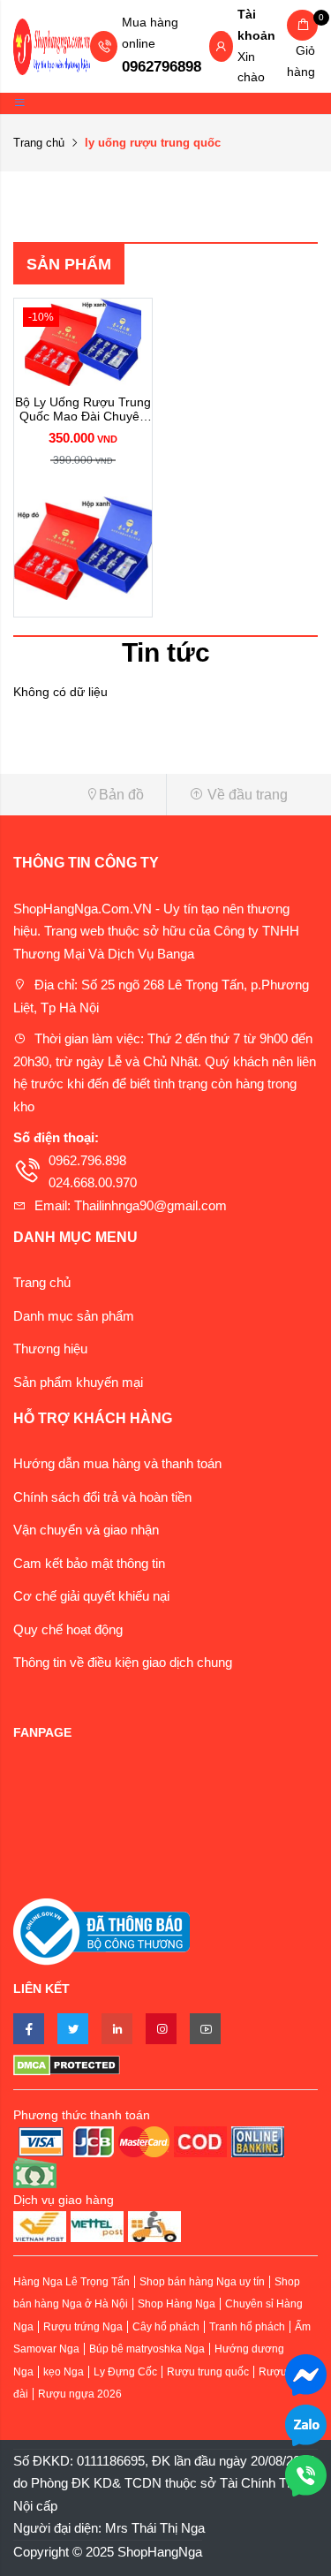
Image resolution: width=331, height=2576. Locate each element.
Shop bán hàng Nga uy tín (202, 2282)
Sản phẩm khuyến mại (78, 1382)
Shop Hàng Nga (177, 2304)
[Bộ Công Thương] (102, 1931)
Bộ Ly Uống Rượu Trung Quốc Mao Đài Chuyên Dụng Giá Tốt (83, 410)
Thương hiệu (50, 1349)
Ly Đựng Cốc (125, 2372)
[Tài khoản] (221, 48)
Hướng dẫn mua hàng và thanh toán (117, 1463)
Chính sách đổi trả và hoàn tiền (102, 1497)
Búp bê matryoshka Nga (147, 2349)
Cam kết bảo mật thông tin (89, 1563)
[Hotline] (306, 2474)
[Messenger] (306, 2373)
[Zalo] (306, 2424)
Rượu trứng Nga (83, 2327)
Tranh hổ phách (247, 2327)
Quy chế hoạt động (68, 1629)
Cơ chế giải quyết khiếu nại (91, 1596)
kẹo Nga (64, 2372)
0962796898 (162, 67)
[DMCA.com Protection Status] (165, 2065)
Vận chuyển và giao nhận (86, 1530)
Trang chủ (39, 143)
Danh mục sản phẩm (74, 1316)
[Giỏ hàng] (302, 25)
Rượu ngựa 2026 (80, 2394)
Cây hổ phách (166, 2327)
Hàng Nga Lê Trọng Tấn (71, 2282)
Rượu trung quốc (208, 2372)
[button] (83, 795)
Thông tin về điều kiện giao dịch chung (123, 1662)
